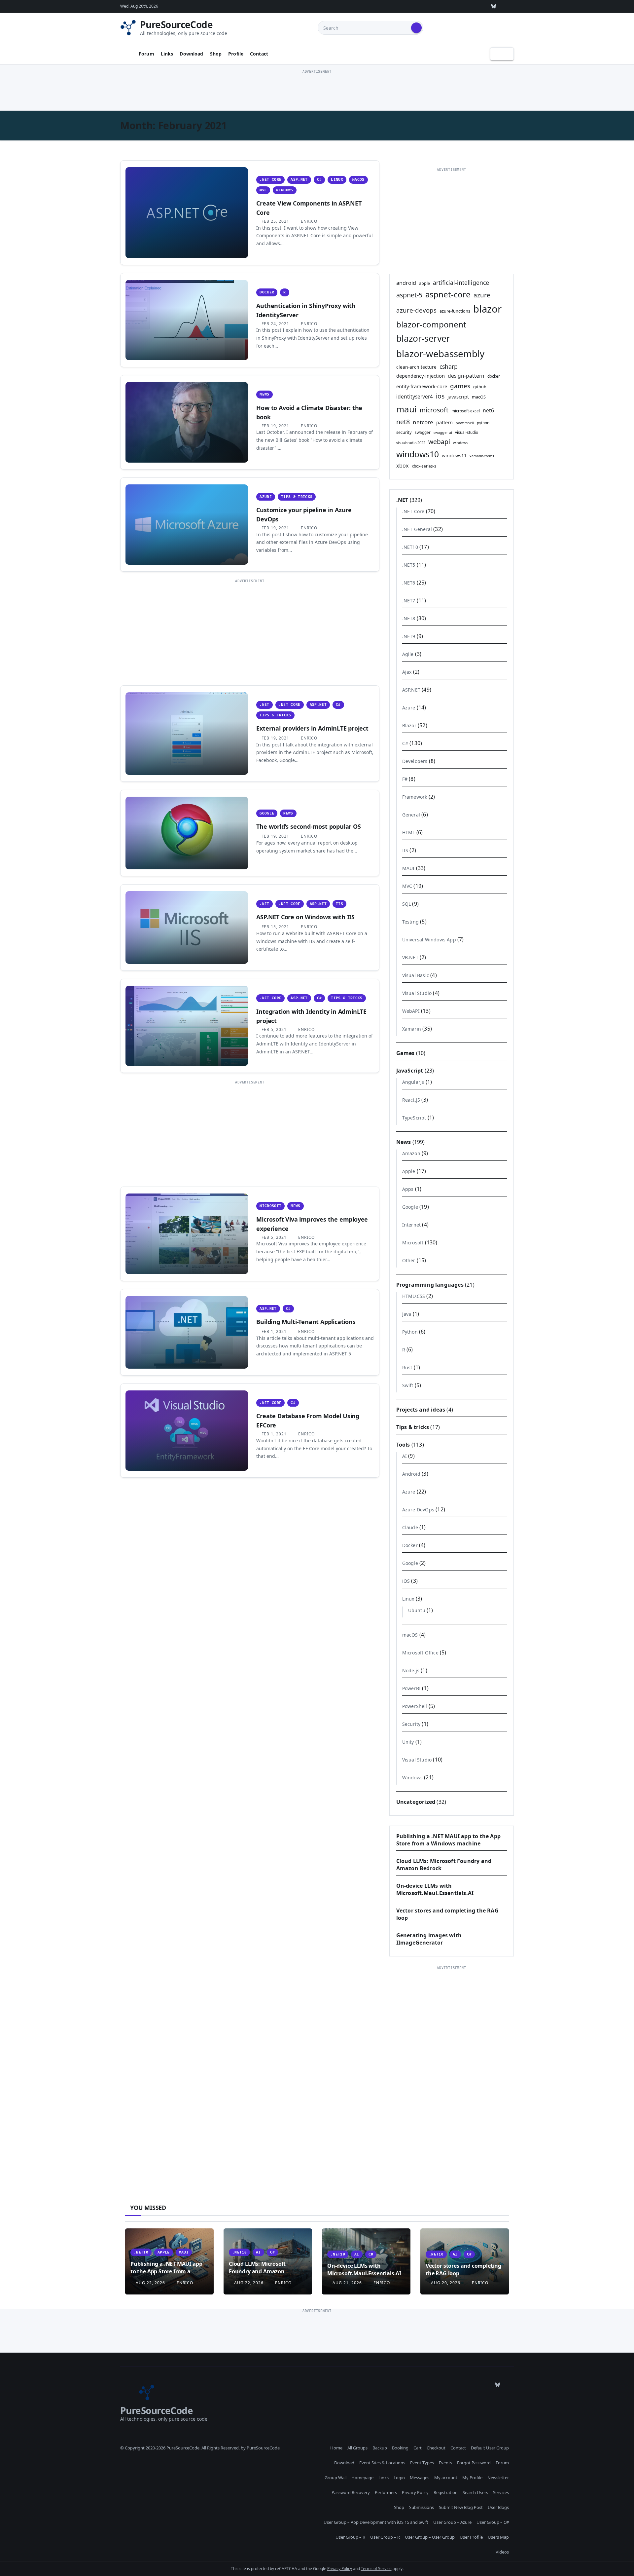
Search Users (475, 2492)
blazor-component (431, 324)
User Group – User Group (430, 2537)
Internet (412, 1225)
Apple (409, 1171)
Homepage (362, 2478)
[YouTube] (478, 6)
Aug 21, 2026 (347, 2283)
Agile (408, 654)
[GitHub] (418, 6)
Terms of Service (376, 2569)
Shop (216, 54)
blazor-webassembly (440, 354)
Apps (408, 1189)
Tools (403, 1445)
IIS (339, 904)
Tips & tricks (297, 497)
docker (494, 376)
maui (406, 409)
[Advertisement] (317, 90)
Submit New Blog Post (461, 2507)
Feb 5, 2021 (274, 1029)
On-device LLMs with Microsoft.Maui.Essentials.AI (435, 1889)
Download (191, 54)
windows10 (418, 454)
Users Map (498, 2537)
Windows (284, 190)
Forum (146, 54)
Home (336, 2448)
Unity (408, 1742)
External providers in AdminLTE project (312, 728)
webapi (439, 442)
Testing (410, 922)
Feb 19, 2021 (275, 426)
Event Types (422, 2463)
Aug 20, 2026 (446, 2283)
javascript (458, 397)
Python (410, 1332)
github (480, 387)
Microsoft (270, 1206)
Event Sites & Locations (382, 2463)
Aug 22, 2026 (150, 2283)
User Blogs (498, 2507)
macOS (358, 180)
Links (167, 54)
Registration (446, 2492)
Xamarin (412, 1029)
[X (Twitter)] (448, 6)
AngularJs (413, 1082)
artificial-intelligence (461, 283)
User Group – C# (493, 2522)
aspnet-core (448, 294)
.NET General (417, 529)
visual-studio (467, 432)
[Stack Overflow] (433, 6)
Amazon (411, 1153)
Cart (418, 2448)
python (483, 423)
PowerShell (415, 1706)
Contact (259, 54)
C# (319, 180)
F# (405, 779)
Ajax (407, 672)
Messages (420, 2478)
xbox (403, 466)
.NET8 (409, 618)
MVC (263, 190)
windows (460, 443)
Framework (415, 797)
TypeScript (414, 1118)
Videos (502, 2552)
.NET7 (409, 601)
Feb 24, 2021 (275, 324)
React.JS (411, 1100)
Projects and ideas (421, 1410)
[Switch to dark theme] (502, 54)
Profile (236, 54)
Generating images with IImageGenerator (429, 1939)
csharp (449, 366)
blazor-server (423, 338)
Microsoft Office (420, 1653)
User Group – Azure (452, 2522)
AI (405, 1456)
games (460, 386)
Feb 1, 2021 (274, 1331)
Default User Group (490, 2448)
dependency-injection (421, 376)
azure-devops (416, 310)
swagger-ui (443, 433)
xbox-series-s (424, 466)
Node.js (411, 1670)
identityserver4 (415, 397)
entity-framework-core (422, 386)
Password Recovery (351, 2492)
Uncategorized (416, 1802)
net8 (403, 422)
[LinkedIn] (463, 6)
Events (445, 2463)
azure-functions (455, 311)
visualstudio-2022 (411, 443)
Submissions (422, 2507)
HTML (409, 833)
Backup (380, 2448)
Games (405, 1053)
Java (407, 1314)
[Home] (127, 54)
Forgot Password (474, 2463)
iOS (406, 1581)
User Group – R (350, 2537)
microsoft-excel (466, 411)
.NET (264, 705)
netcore (423, 422)
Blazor (409, 725)
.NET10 (410, 547)
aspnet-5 (409, 295)
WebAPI (411, 1011)
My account (446, 2478)
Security (411, 1724)
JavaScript (410, 1071)
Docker (267, 292)
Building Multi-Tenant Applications (306, 1322)
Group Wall (335, 2478)
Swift (408, 1385)
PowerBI (411, 1688)
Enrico (308, 221)
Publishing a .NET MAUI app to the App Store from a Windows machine (448, 1840)
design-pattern (466, 376)
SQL (407, 904)
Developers (415, 761)
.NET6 (409, 583)
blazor (487, 309)
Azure (266, 497)
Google (267, 813)
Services (501, 2492)
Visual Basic (416, 975)
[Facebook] (509, 6)
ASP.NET (299, 180)
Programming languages (430, 1285)
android (406, 283)
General (411, 815)
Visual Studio (417, 993)
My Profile (472, 2478)
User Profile (471, 2537)
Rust (407, 1367)
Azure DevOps (418, 1510)
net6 (488, 410)
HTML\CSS (414, 1296)
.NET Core (270, 180)
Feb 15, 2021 (275, 927)
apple (424, 283)
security (404, 432)
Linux (337, 180)
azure (482, 295)
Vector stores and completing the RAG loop (463, 2269)
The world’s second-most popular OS (308, 826)
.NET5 (409, 565)
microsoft (434, 410)
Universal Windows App (429, 940)
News (264, 394)
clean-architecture (416, 367)
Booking (400, 2448)
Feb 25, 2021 (275, 221)
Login (399, 2478)
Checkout (436, 2448)
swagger (423, 432)
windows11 (454, 455)
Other (409, 1260)
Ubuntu (417, 1610)
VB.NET (410, 957)
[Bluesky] (494, 6)
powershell (465, 423)
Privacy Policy (415, 2492)
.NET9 (409, 636)
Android (411, 1474)
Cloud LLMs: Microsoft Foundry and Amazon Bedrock (257, 2271)
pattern (444, 422)
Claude (410, 1527)
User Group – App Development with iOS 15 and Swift (376, 2522)
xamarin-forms (482, 456)
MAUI (408, 868)
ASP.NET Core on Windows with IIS (305, 917)
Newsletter (498, 2478)
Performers (386, 2492)
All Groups (357, 2448)
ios (440, 396)
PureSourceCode (176, 24)
